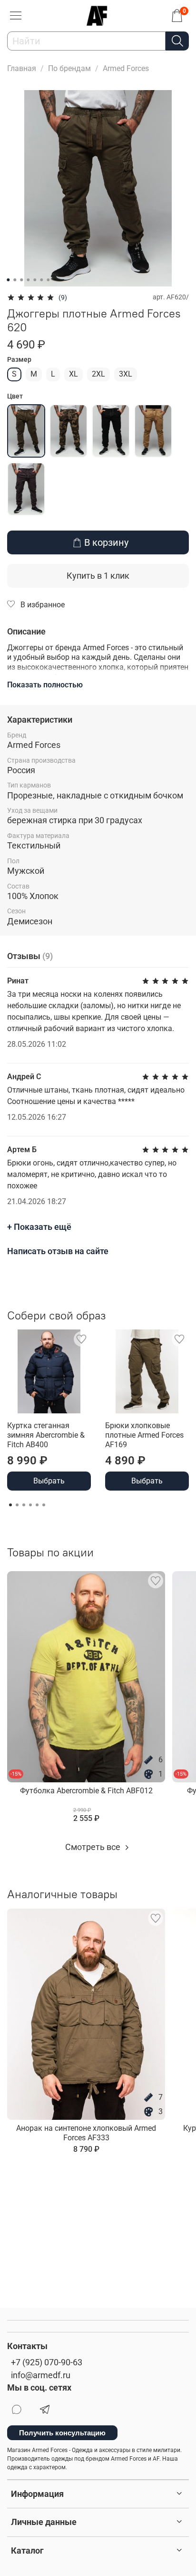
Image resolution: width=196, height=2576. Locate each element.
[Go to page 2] (17, 1505)
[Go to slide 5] (35, 280)
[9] (111, 431)
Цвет (15, 396)
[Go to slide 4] (28, 280)
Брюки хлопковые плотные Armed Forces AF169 (144, 1435)
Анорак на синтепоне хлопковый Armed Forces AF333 (86, 2133)
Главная (22, 68)
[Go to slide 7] (48, 280)
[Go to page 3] (24, 1505)
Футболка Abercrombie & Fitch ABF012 (86, 1791)
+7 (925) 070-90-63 (47, 2362)
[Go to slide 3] (21, 280)
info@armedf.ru (41, 2375)
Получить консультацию (62, 2433)
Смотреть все (94, 1847)
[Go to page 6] (44, 1505)
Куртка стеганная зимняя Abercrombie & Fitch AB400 (46, 1435)
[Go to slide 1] (8, 280)
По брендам (69, 68)
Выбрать (49, 1481)
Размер (19, 359)
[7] (26, 431)
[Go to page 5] (37, 1505)
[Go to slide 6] (41, 280)
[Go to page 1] (10, 1505)
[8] (69, 431)
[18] (26, 489)
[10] (153, 431)
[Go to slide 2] (15, 280)
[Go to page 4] (30, 1505)
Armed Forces (126, 68)
